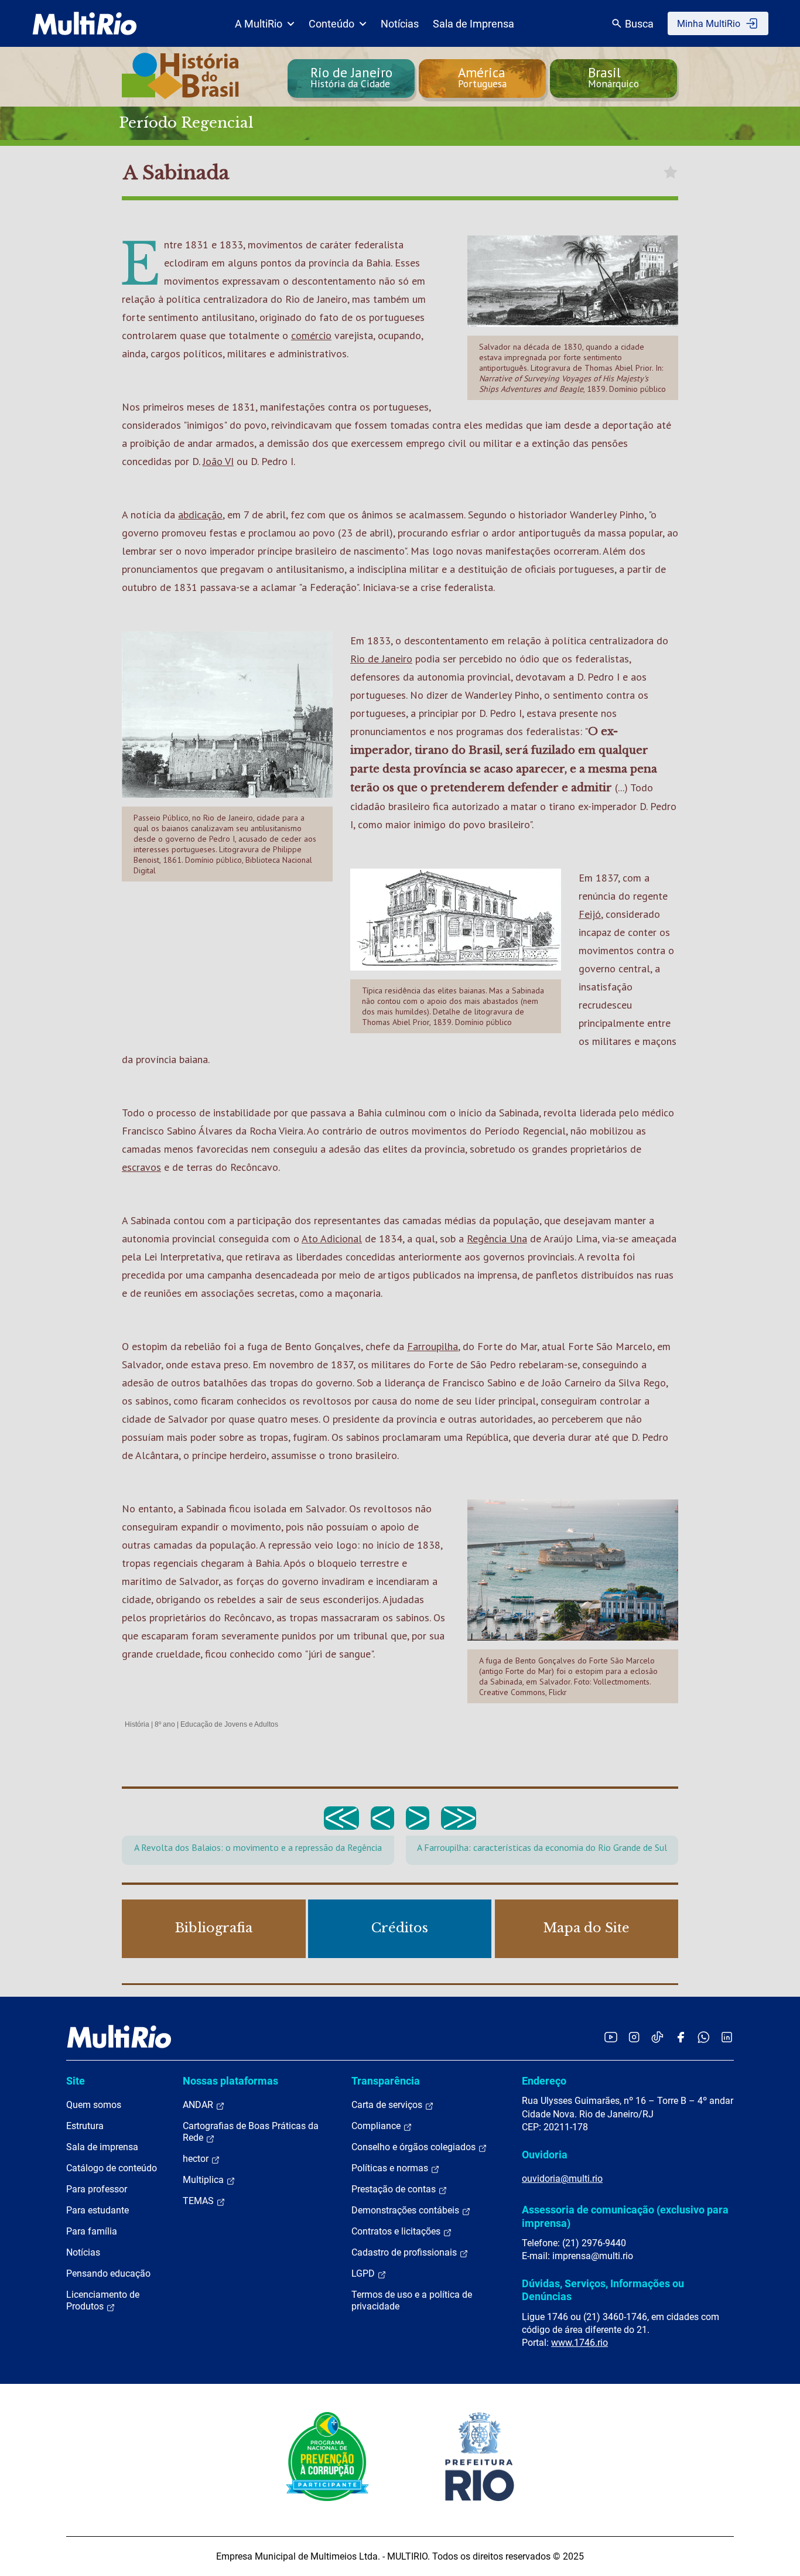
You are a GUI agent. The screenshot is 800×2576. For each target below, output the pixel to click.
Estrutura (85, 2126)
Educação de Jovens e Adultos (229, 1724)
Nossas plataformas (230, 2081)
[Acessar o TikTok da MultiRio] (657, 2037)
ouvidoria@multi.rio (562, 2179)
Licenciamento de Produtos (103, 2300)
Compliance (377, 2126)
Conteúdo (331, 24)
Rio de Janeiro (381, 659)
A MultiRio (259, 24)
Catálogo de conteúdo (112, 2168)
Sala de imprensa (102, 2147)
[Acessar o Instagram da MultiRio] (634, 2037)
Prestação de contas (395, 2189)
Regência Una (497, 1239)
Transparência (386, 2081)
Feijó (590, 914)
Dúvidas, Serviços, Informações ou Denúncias (603, 2290)
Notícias (400, 24)
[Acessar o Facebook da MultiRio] (681, 2037)
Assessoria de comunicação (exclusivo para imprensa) (625, 2216)
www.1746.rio (580, 2343)
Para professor (97, 2189)
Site (76, 2081)
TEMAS (199, 2201)
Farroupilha (433, 1346)
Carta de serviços (388, 2105)
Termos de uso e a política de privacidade (412, 2300)
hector (197, 2159)
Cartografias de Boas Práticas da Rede (251, 2132)
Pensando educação (108, 2273)
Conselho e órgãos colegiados (415, 2147)
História (137, 1724)
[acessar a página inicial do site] (85, 23)
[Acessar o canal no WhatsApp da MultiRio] (704, 2037)
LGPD (364, 2273)
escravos (141, 1167)
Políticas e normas (391, 2168)
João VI (218, 461)
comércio (311, 335)
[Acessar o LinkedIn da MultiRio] (727, 2037)
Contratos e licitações (397, 2231)
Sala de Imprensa (473, 24)
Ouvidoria (545, 2155)
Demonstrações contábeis (406, 2210)
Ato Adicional (332, 1239)
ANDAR (199, 2105)
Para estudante (98, 2210)
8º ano (165, 1724)
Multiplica (204, 2180)
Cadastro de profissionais (405, 2252)
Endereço (544, 2081)
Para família (92, 2231)
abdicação (200, 515)
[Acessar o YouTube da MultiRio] (611, 2037)
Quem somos (94, 2105)
